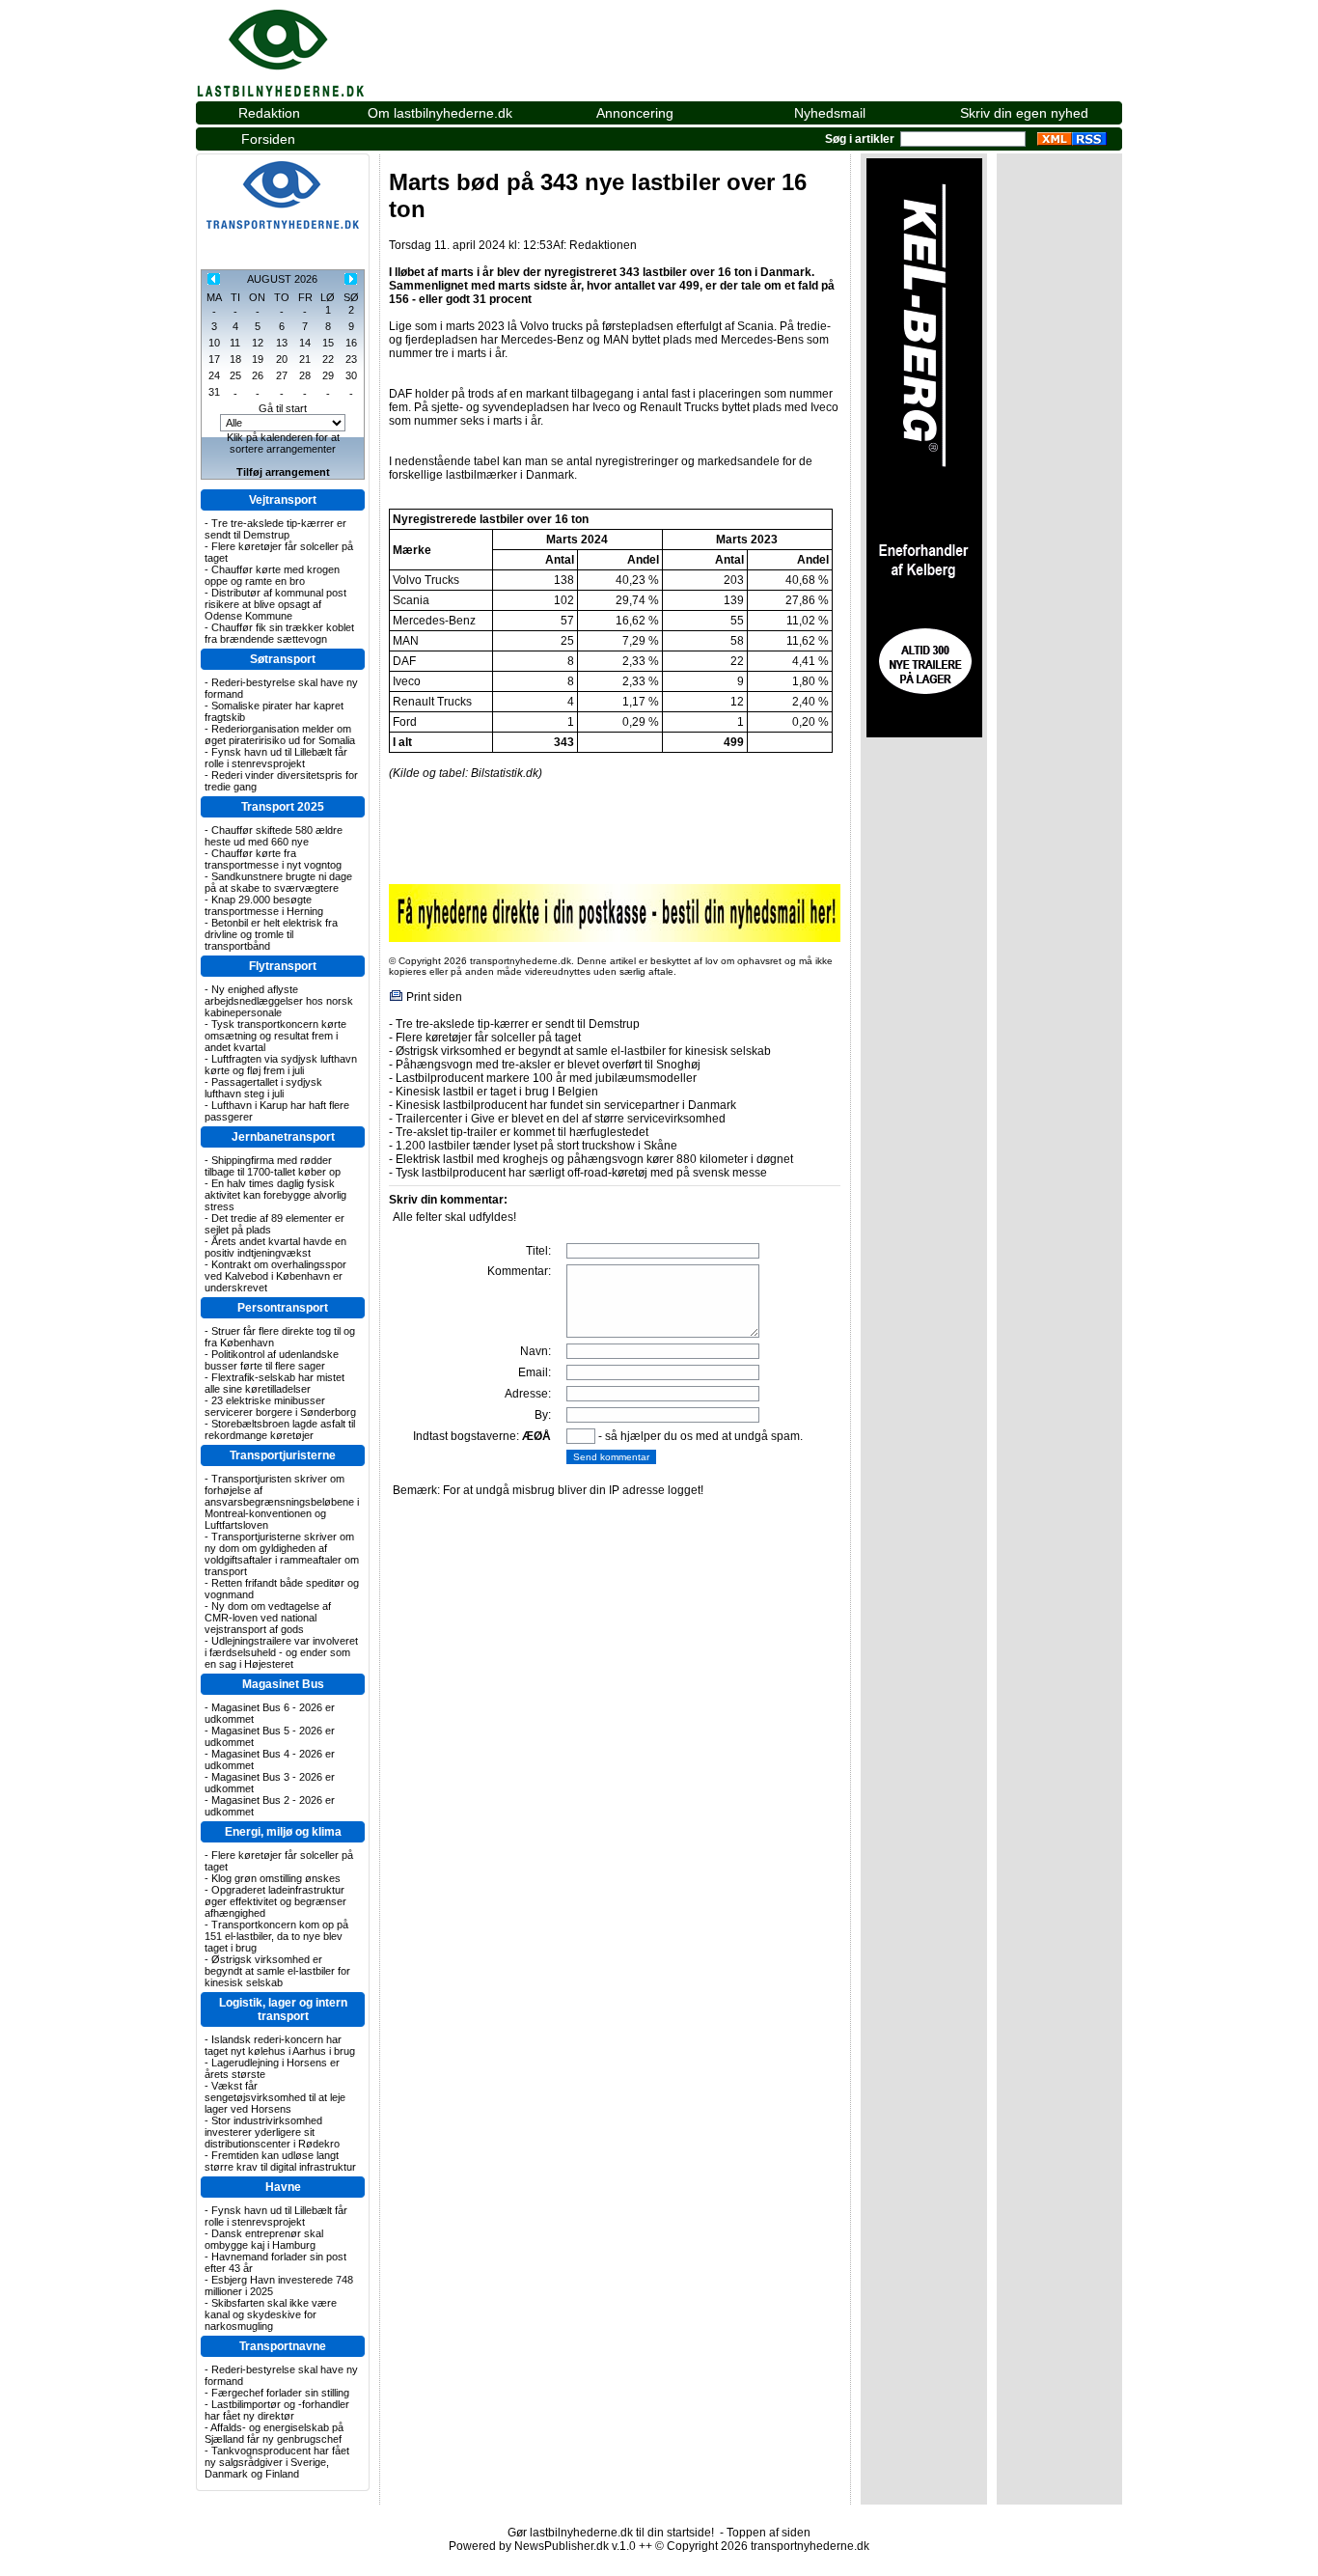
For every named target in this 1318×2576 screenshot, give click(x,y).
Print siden (434, 997)
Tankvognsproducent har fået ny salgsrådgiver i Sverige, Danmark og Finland (277, 2462)
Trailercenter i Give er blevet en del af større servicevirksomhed (561, 1119)
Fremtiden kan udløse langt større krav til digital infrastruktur (280, 2161)
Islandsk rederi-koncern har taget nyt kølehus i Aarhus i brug (280, 2045)
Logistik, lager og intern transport (283, 2009)
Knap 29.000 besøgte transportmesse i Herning (264, 905)
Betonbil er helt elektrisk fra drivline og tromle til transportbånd (271, 934)
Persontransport (283, 1308)
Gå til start (283, 408)
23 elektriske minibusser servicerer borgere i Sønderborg (280, 1406)
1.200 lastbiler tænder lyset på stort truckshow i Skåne (536, 1146)
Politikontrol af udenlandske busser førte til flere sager (272, 1360)
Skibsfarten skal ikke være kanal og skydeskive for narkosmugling (271, 2314)
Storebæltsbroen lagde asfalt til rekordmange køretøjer (280, 1429)
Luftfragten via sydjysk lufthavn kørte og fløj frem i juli (281, 1065)
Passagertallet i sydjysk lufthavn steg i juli (263, 1088)
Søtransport (283, 659)
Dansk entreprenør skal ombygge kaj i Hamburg (264, 2239)
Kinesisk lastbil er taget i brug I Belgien (497, 1092)
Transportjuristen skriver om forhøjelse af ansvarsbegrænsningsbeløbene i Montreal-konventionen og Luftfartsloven (282, 1502)
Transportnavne (283, 2346)
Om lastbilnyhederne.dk (440, 113)
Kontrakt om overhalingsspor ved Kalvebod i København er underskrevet (275, 1276)
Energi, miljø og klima (283, 1832)
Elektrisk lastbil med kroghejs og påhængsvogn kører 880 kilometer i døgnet (594, 1159)
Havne (283, 2187)
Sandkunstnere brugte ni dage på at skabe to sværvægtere (278, 882)
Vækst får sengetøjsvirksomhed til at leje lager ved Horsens (275, 2097)
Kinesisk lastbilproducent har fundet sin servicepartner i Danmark (566, 1105)
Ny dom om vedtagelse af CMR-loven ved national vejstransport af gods (268, 1618)
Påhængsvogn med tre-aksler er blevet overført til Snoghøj (548, 1065)
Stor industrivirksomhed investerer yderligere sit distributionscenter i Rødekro (272, 2132)
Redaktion (269, 113)
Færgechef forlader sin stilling (280, 2393)
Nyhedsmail (830, 113)
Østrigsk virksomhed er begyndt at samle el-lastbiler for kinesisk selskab (277, 1971)
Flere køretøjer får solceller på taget (488, 1038)
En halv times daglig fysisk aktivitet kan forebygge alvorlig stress (275, 1195)
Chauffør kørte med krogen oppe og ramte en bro (272, 575)
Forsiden (268, 139)
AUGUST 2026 (282, 279)
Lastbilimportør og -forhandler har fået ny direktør (277, 2410)
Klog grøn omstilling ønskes (276, 1878)
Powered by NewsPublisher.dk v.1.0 (542, 2546)
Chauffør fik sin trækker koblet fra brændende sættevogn (279, 633)
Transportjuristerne (283, 1455)
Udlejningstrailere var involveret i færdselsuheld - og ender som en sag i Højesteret (281, 1652)
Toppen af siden (769, 2533)
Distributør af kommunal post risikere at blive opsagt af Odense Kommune (275, 604)
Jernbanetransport (283, 1137)
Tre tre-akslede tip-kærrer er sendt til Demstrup (275, 529)
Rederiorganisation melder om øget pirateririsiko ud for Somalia (280, 734)
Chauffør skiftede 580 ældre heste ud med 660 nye (274, 836)
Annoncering (635, 113)
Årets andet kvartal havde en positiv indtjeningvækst (275, 1247)
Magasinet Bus (283, 1684)
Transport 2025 (283, 807)
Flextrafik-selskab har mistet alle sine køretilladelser (275, 1383)
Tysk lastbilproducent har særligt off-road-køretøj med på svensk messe (581, 1173)
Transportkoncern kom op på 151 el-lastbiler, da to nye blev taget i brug (276, 1936)
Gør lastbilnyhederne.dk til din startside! (611, 2533)
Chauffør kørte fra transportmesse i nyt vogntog (273, 859)
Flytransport (283, 966)
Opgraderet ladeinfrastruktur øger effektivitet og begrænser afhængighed (275, 1901)
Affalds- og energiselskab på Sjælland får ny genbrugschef (274, 2433)
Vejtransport (283, 500)
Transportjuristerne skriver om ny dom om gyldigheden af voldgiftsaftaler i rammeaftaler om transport (282, 1554)
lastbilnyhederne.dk (302, 42)
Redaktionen (603, 245)
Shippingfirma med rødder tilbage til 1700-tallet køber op (273, 1166)
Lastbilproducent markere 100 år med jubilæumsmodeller (546, 1078)
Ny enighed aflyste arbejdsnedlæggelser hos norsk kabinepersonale (279, 1001)
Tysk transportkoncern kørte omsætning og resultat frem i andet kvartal (275, 1036)
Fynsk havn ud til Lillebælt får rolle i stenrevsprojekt (276, 758)
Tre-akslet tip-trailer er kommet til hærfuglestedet (522, 1132)
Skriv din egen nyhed (1024, 113)
